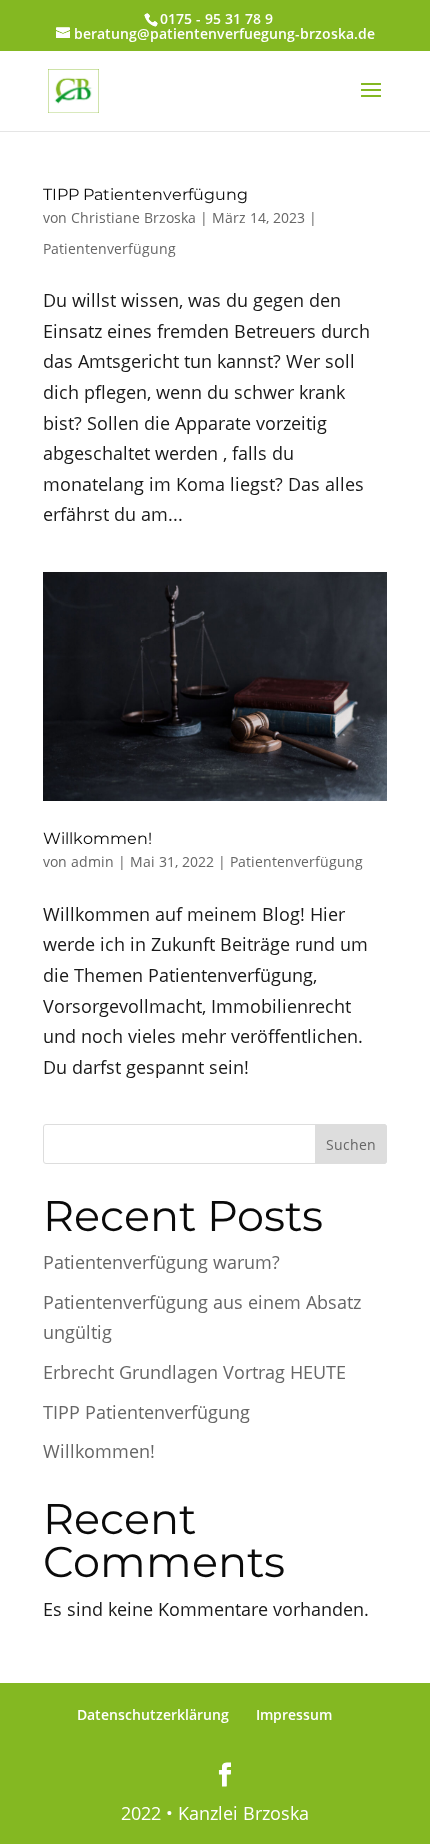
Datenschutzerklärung (153, 1714)
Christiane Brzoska (133, 217)
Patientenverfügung (109, 248)
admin (92, 861)
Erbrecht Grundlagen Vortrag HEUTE (194, 1372)
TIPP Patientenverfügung (145, 194)
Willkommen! (97, 838)
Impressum (294, 1714)
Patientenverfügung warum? (161, 1262)
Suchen (351, 1144)
